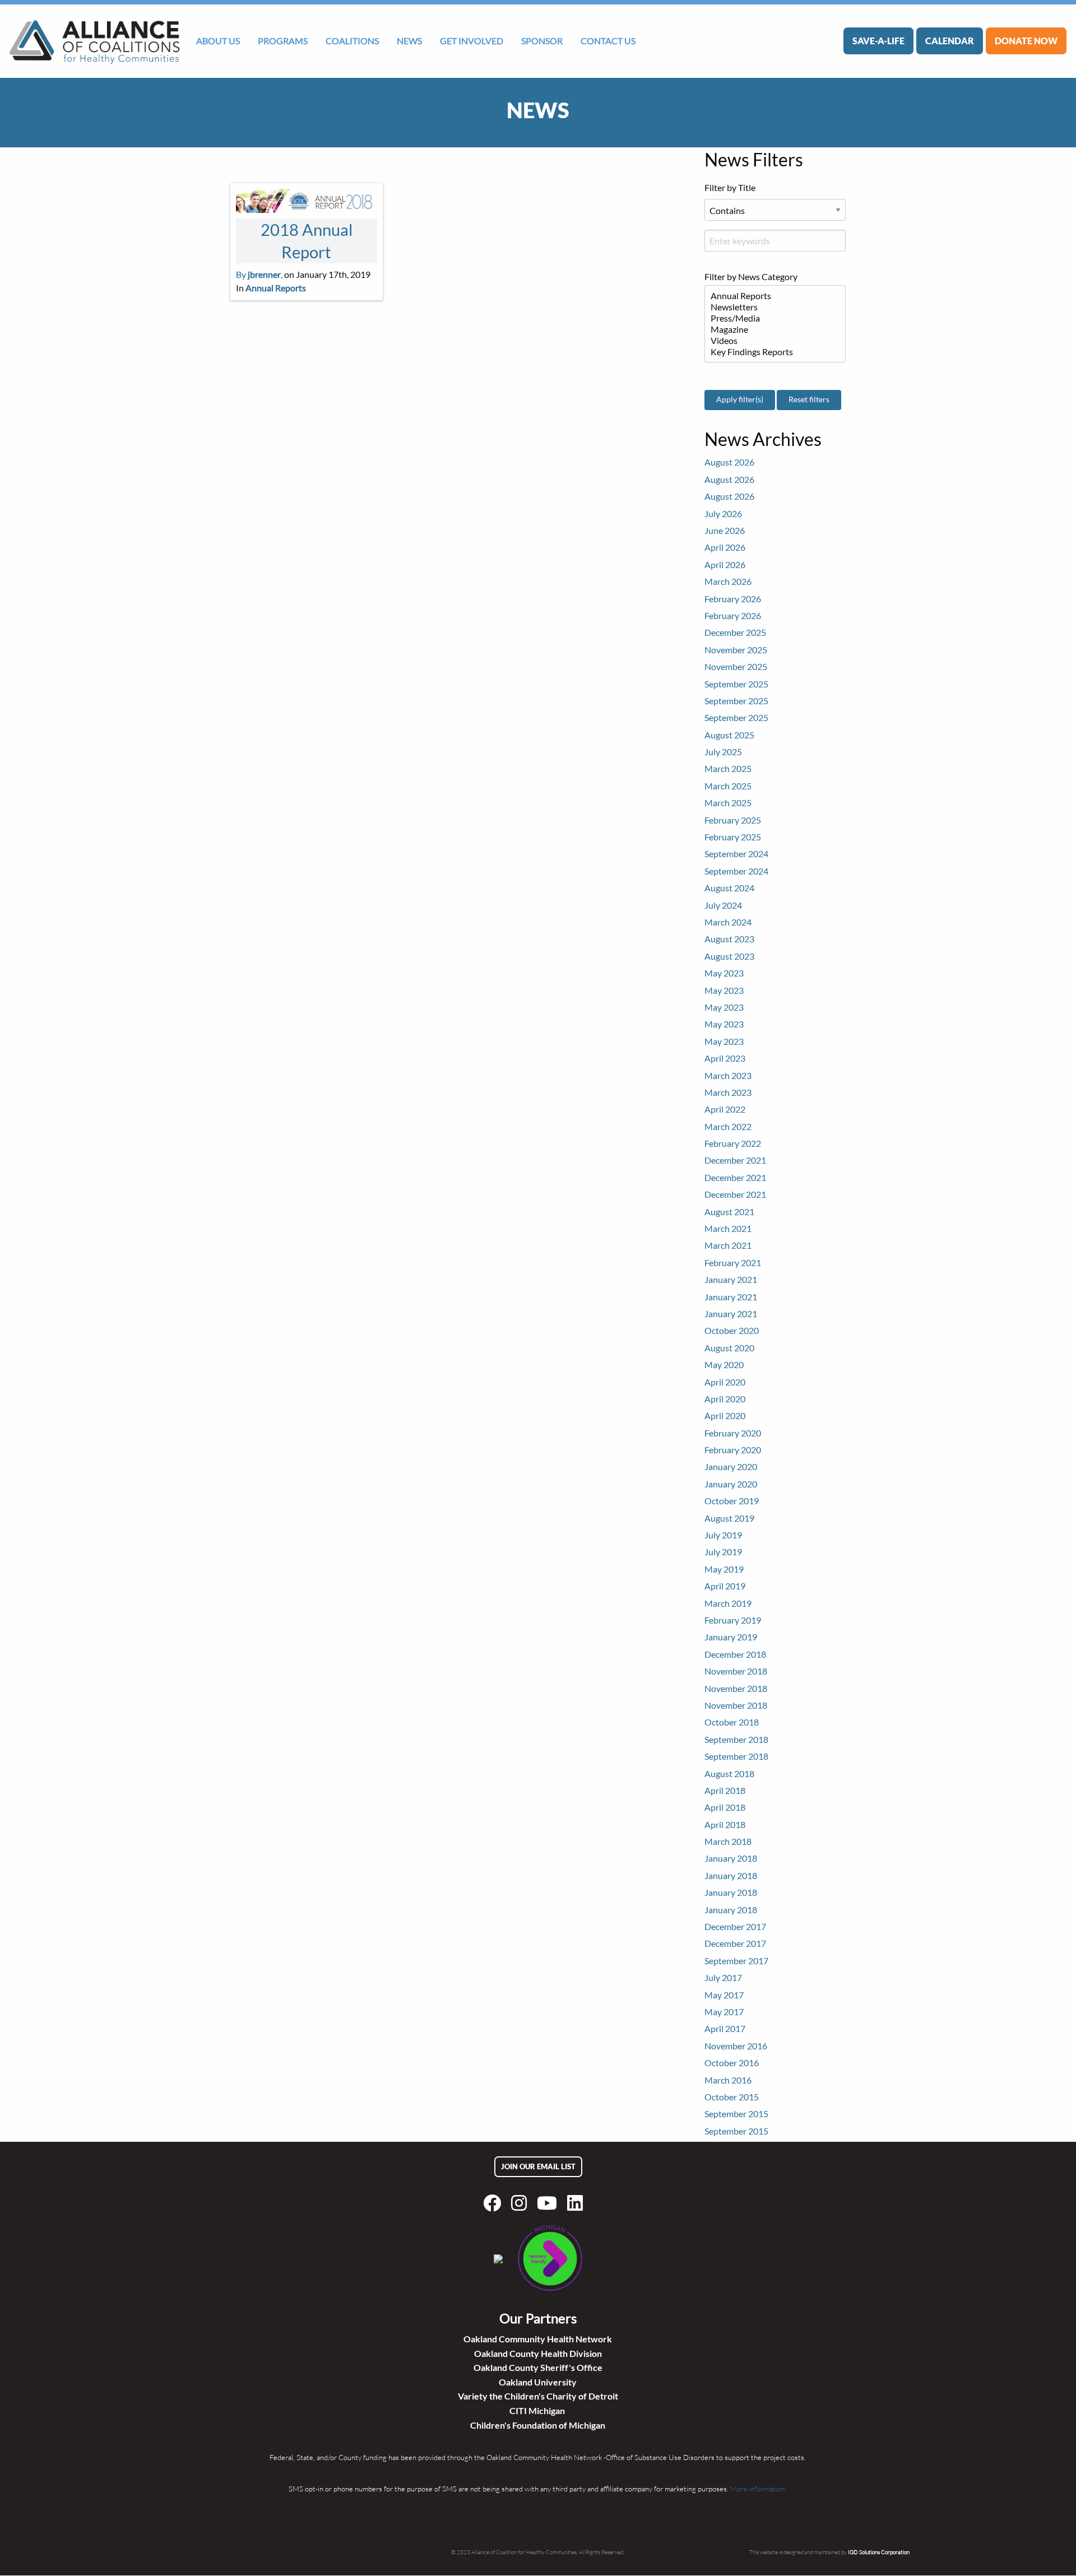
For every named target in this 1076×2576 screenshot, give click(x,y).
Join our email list (538, 2166)
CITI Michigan (538, 2410)
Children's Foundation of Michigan (538, 2425)
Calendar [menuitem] (950, 41)
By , (259, 274)
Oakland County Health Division (538, 2353)
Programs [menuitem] (283, 41)
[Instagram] (521, 2203)
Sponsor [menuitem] (542, 41)
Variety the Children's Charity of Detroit (538, 2396)
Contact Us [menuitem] (608, 41)
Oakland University (538, 2382)
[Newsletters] (771, 307)
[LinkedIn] (577, 2203)
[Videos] (771, 341)
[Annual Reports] (771, 296)
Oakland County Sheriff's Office (538, 2367)
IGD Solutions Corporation (879, 2552)
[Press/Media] (771, 318)
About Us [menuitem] (218, 41)
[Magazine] (771, 329)
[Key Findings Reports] (771, 352)
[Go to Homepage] (94, 41)
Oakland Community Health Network (538, 2339)
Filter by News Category (751, 276)
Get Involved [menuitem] (472, 41)
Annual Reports (276, 288)
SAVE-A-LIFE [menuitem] (878, 41)
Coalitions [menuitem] (352, 41)
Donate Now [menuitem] (1026, 41)
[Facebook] (494, 2203)
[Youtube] (549, 2203)
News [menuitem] (409, 41)
